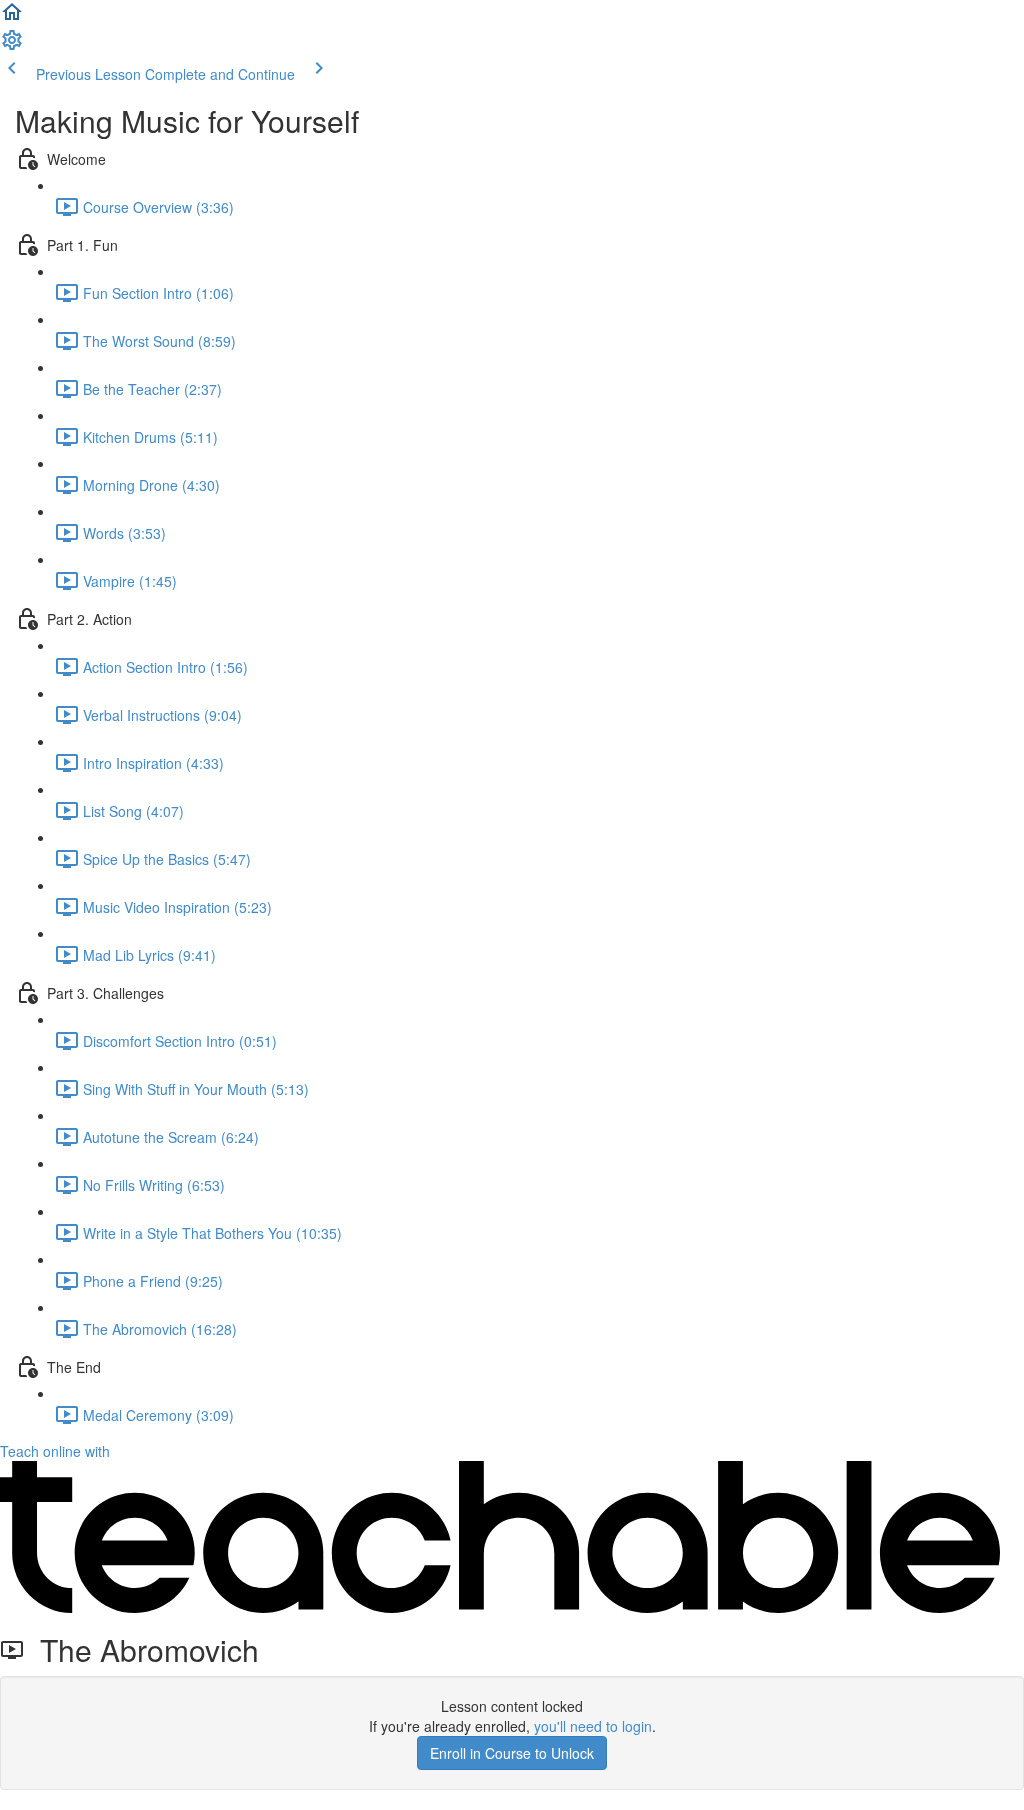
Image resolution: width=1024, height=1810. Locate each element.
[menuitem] (12, 46)
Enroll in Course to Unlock (512, 1753)
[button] (12, 18)
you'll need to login (593, 1726)
